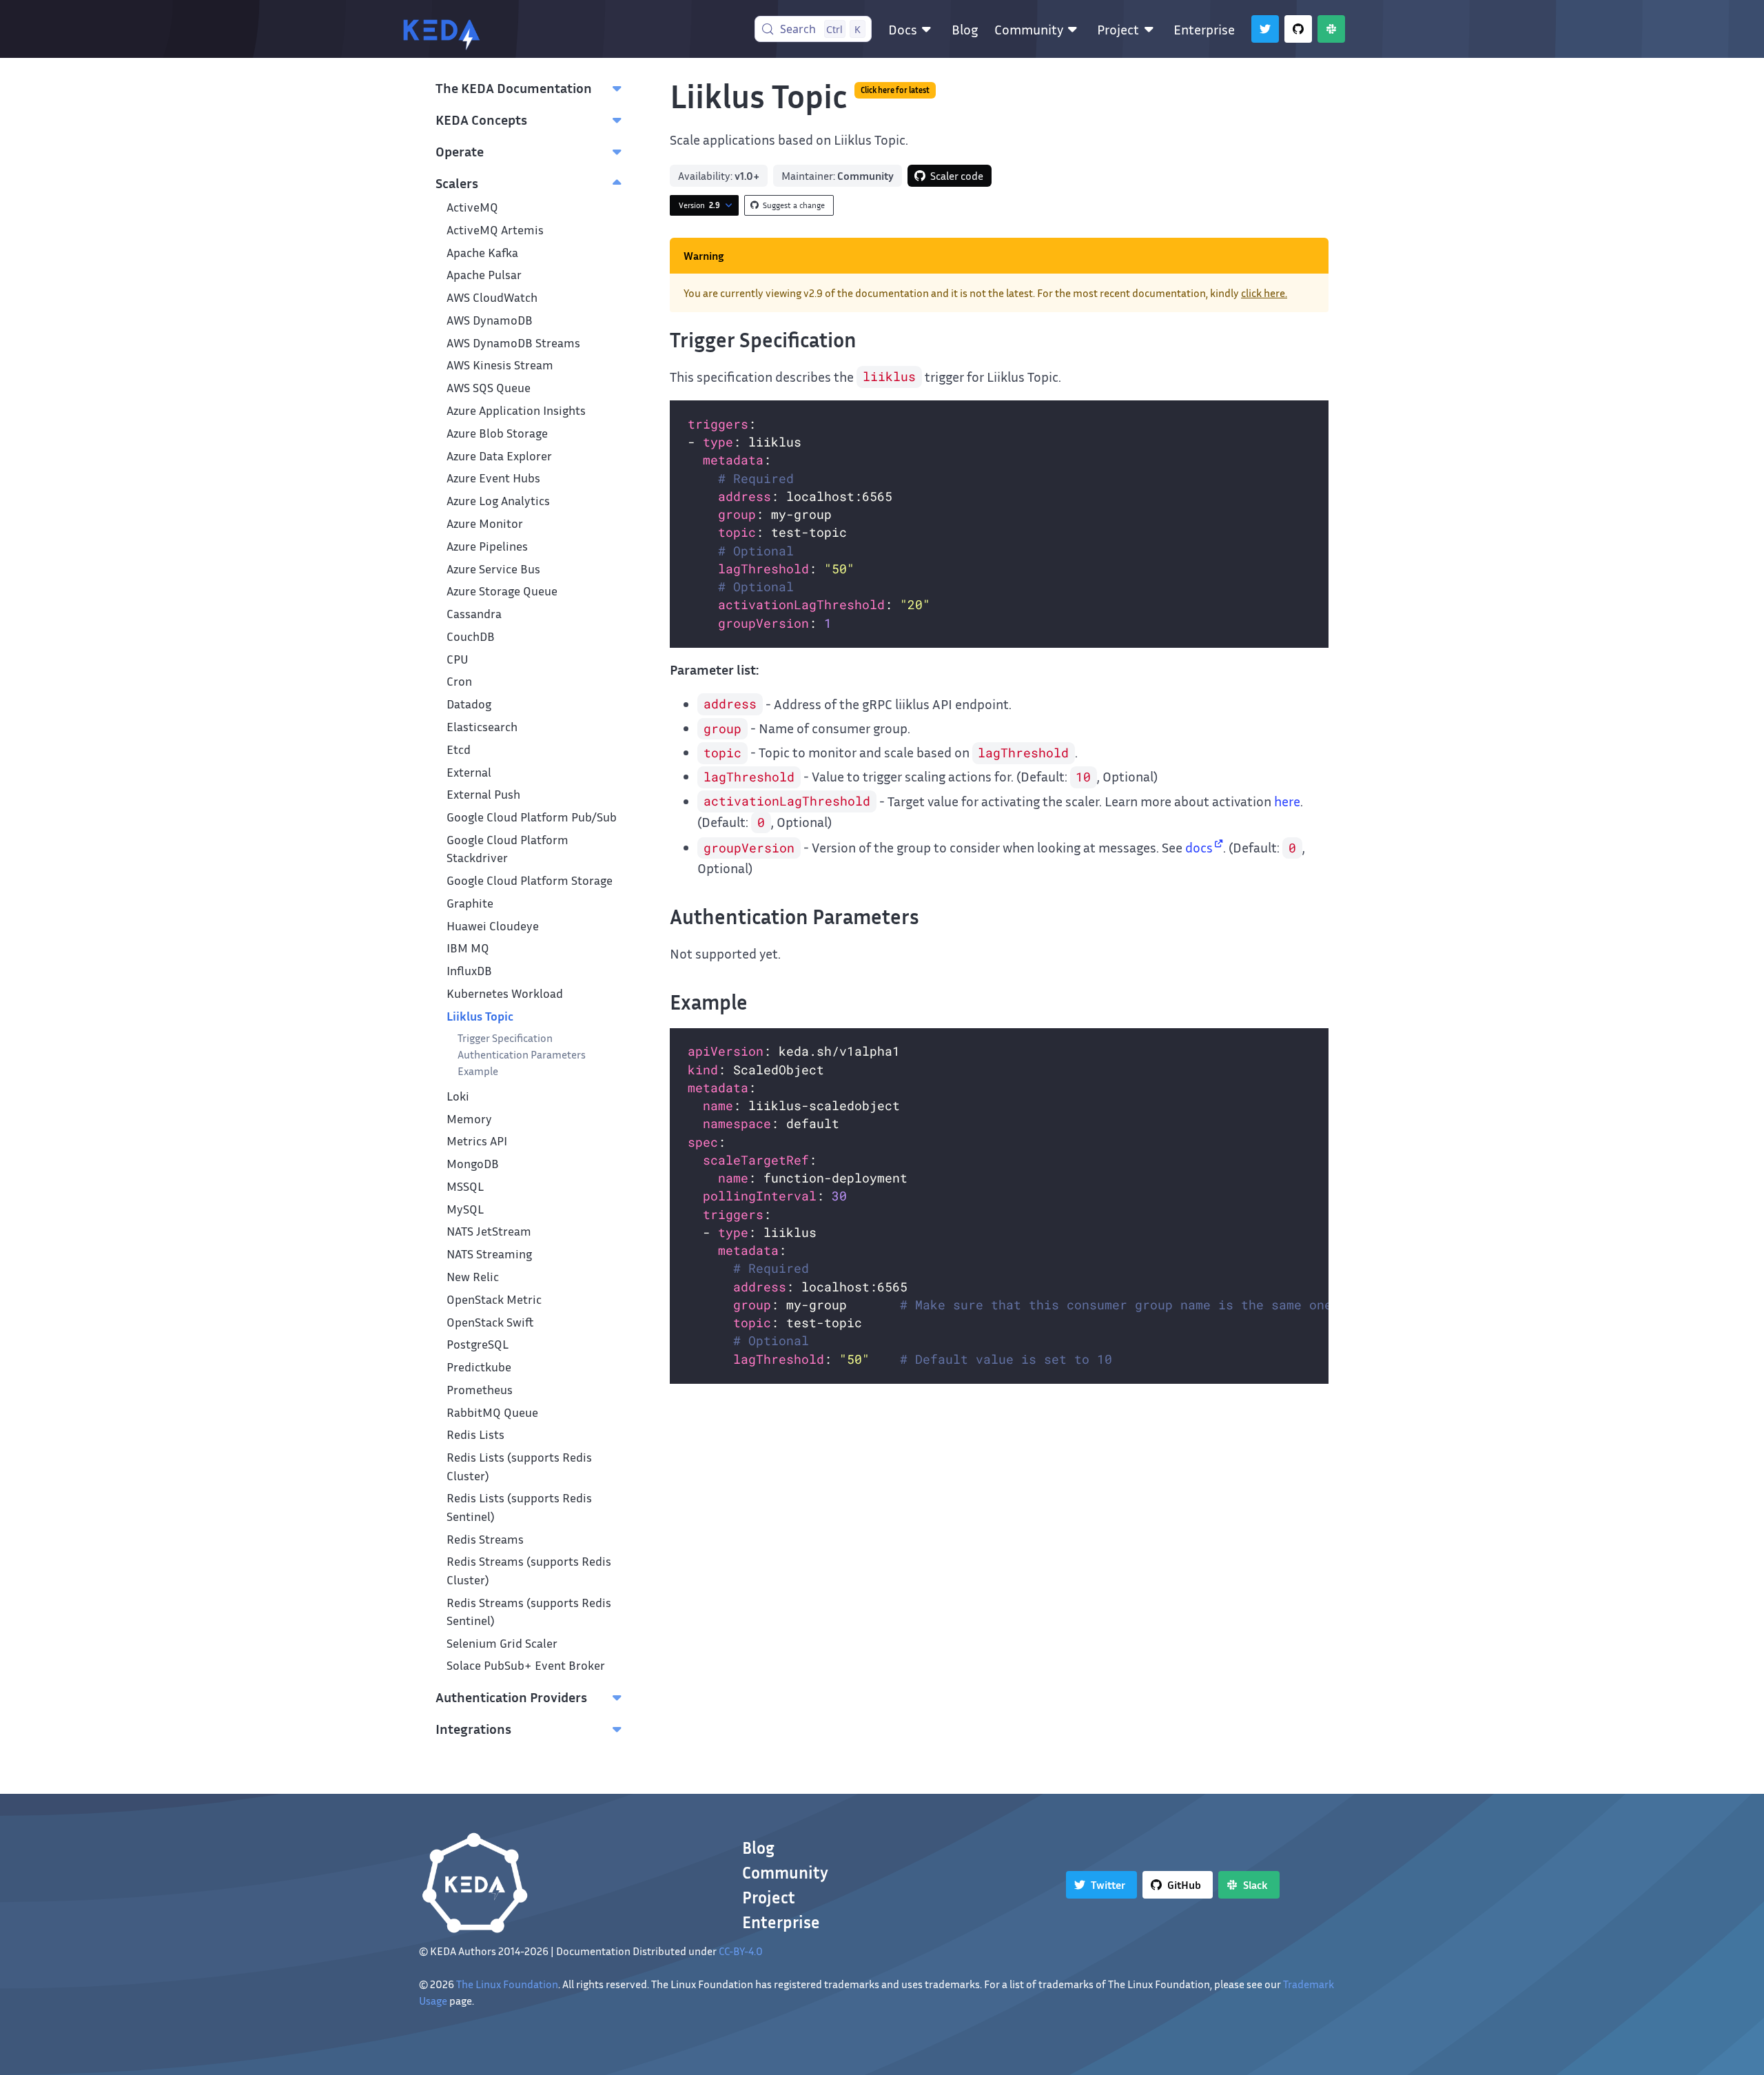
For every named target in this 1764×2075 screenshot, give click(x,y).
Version (699, 205)
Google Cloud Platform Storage (530, 880)
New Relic (473, 1277)
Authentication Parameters (522, 1054)
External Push (483, 794)
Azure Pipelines (487, 546)
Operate (460, 151)
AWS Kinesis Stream (500, 365)
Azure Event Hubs (493, 478)
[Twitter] (1265, 29)
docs (1199, 847)
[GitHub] (1298, 29)
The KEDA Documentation (514, 88)
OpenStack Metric (494, 1299)
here (1287, 801)
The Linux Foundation (507, 1984)
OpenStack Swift (490, 1322)
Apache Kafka (482, 253)
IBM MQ (468, 948)
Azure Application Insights (516, 410)
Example (478, 1071)
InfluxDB (469, 971)
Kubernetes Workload (505, 993)
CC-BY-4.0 (741, 1951)
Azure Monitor (485, 523)
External (469, 772)
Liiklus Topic (480, 1016)
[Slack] (1331, 29)
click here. (1264, 293)
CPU (458, 659)
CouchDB (471, 636)
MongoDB (473, 1164)
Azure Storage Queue (502, 591)
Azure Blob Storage (497, 433)
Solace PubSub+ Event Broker (526, 1665)
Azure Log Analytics (498, 501)
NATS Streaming (489, 1254)
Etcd (459, 749)
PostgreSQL (478, 1344)
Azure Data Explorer (499, 456)
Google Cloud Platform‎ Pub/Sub (532, 817)
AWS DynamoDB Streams (513, 343)
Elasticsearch (482, 727)
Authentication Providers (511, 1697)
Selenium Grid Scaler (502, 1643)
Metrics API (477, 1141)
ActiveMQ (472, 207)
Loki (458, 1096)
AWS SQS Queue (489, 388)
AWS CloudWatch (492, 297)
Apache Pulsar (484, 275)
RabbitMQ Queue (492, 1412)
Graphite (470, 903)
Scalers (457, 183)
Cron (459, 681)
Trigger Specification (505, 1038)
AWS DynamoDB (490, 320)
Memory (469, 1119)
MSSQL (465, 1186)
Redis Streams (485, 1539)
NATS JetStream (489, 1231)
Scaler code (957, 176)
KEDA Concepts (481, 119)
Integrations (473, 1728)
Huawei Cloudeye (493, 926)
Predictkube (479, 1367)
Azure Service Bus (493, 569)
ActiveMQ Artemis (495, 230)
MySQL (465, 1209)
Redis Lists (475, 1434)
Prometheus (480, 1390)
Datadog (469, 704)
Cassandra (474, 614)
